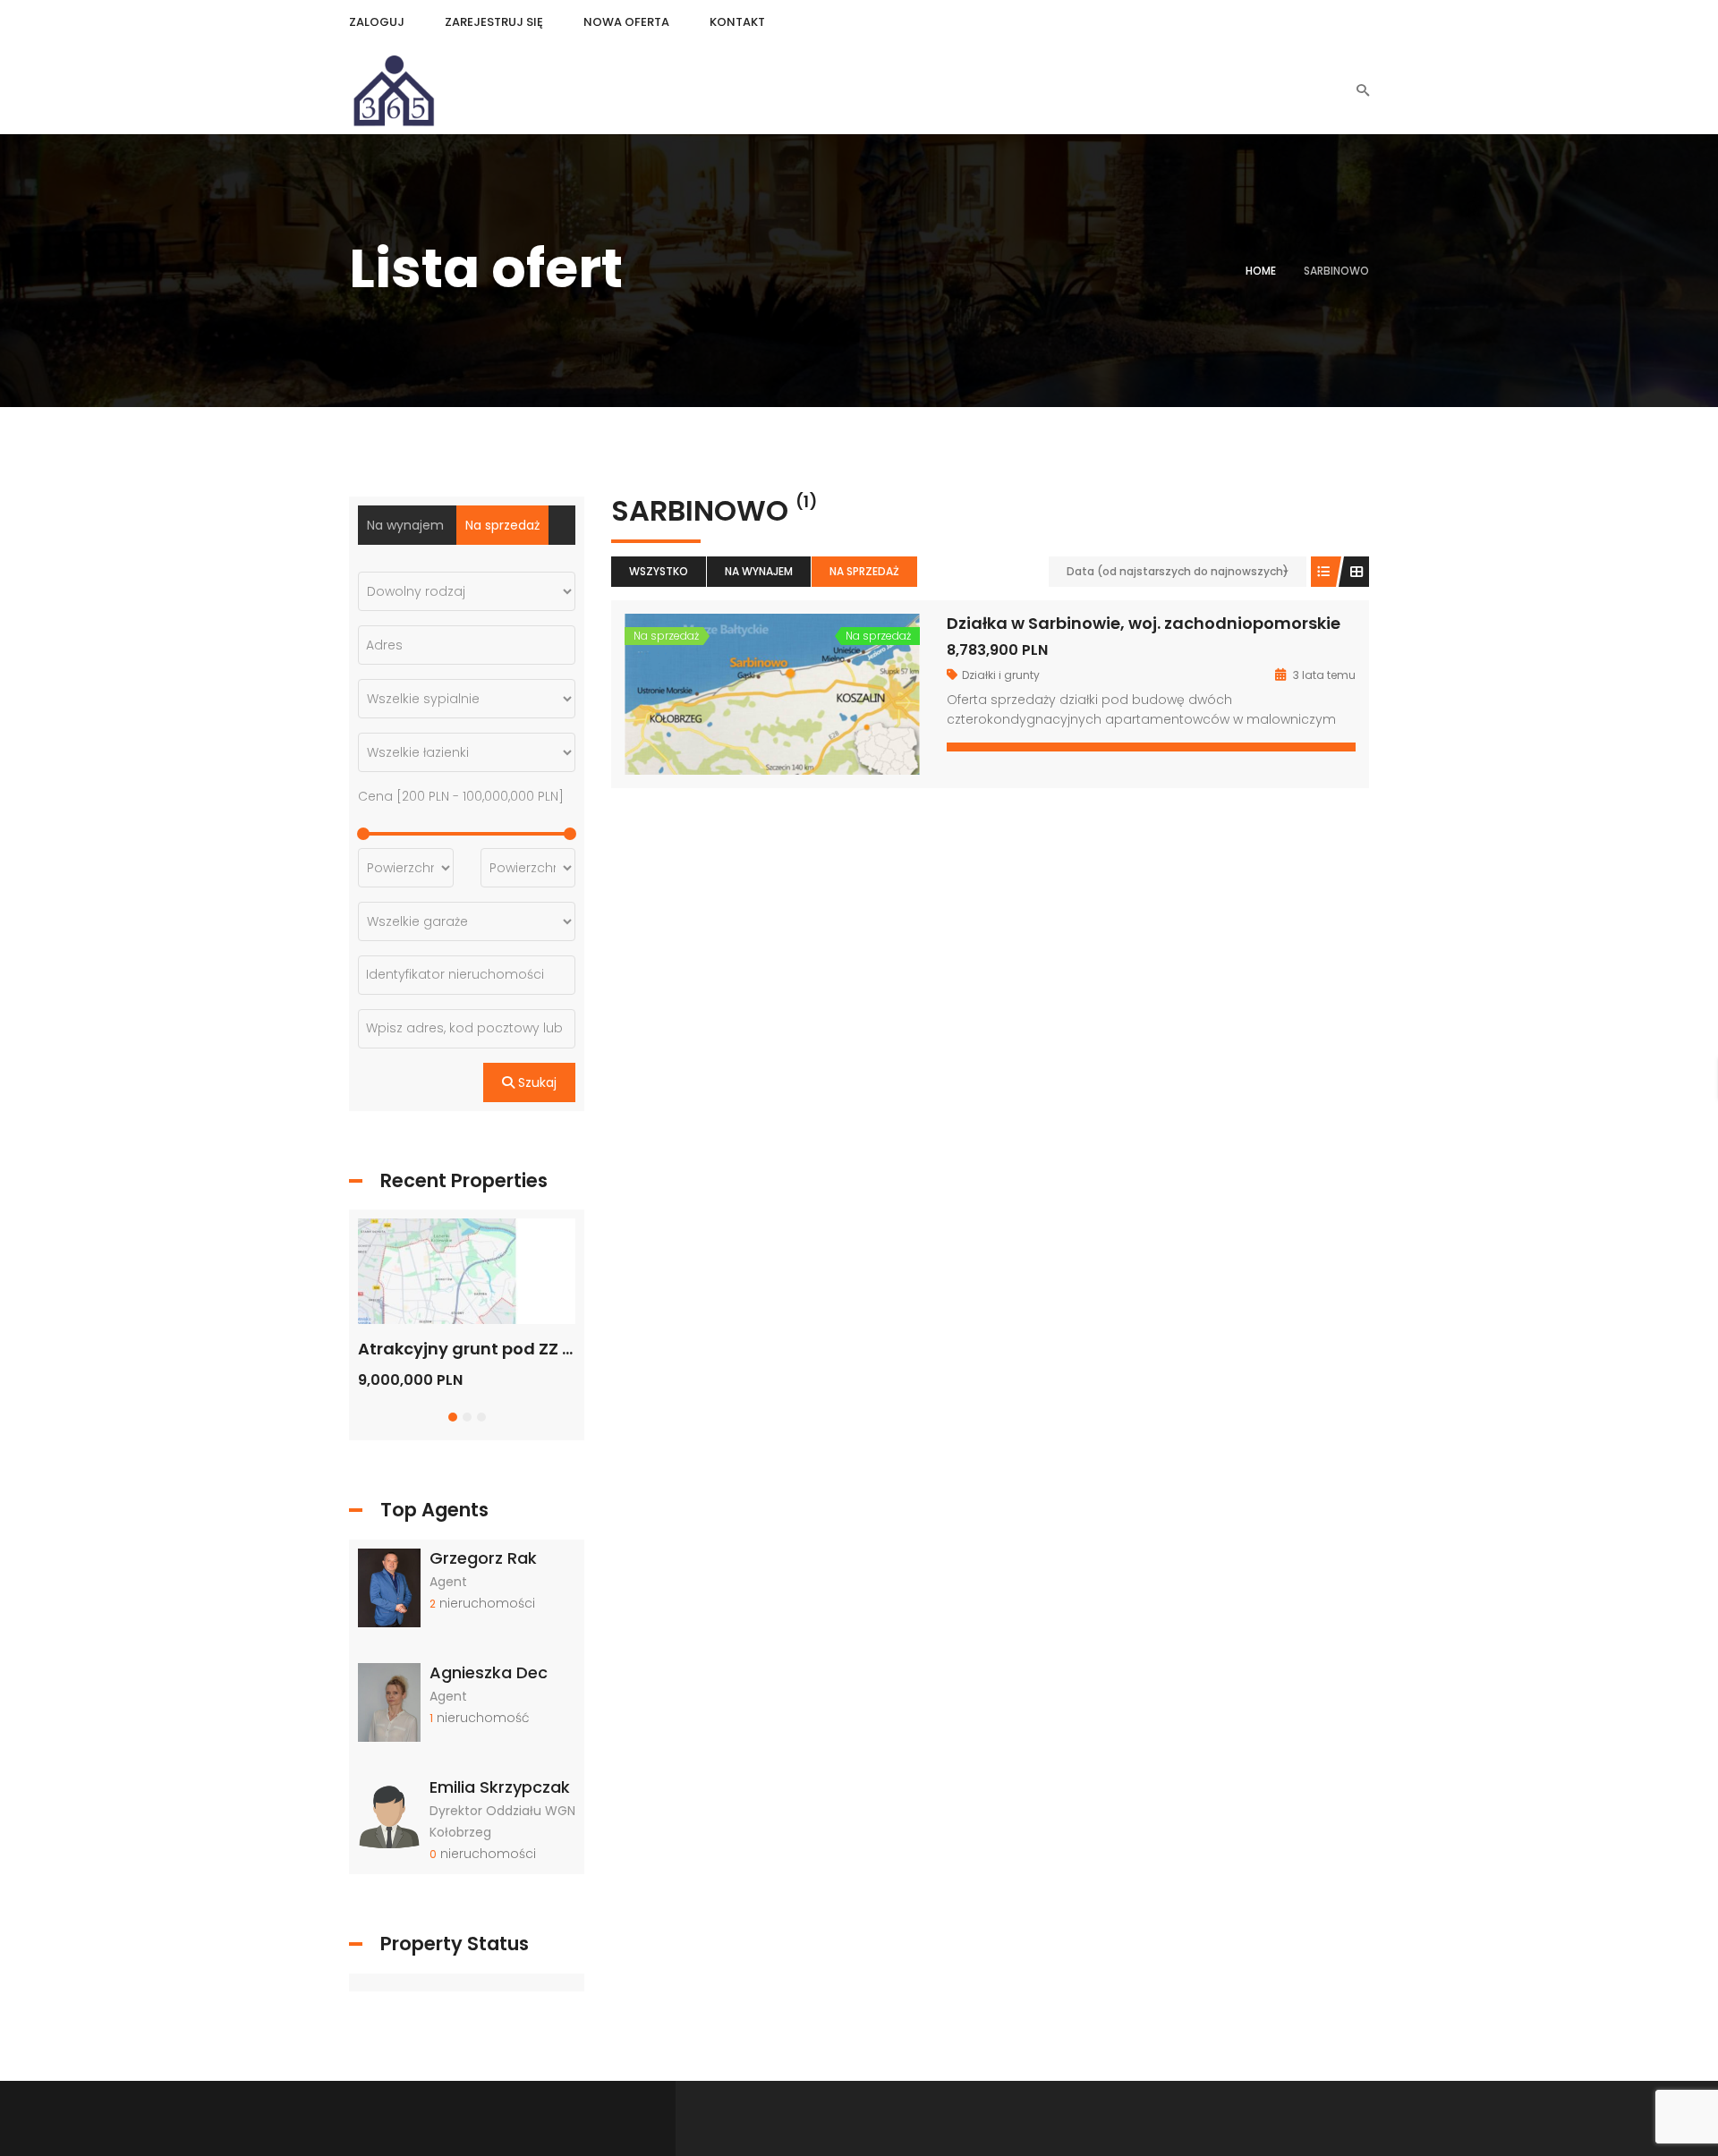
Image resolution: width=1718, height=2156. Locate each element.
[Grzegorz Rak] (389, 1586)
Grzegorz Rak (483, 1558)
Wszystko (659, 571)
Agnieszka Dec (489, 1672)
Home (1261, 271)
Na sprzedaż (864, 571)
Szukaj (536, 1082)
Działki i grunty (1001, 675)
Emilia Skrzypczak (500, 1787)
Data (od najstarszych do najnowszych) (1178, 571)
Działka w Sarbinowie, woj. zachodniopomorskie (1144, 623)
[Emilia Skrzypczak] (389, 1816)
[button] (453, 1417)
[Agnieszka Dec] (389, 1702)
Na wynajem (759, 571)
